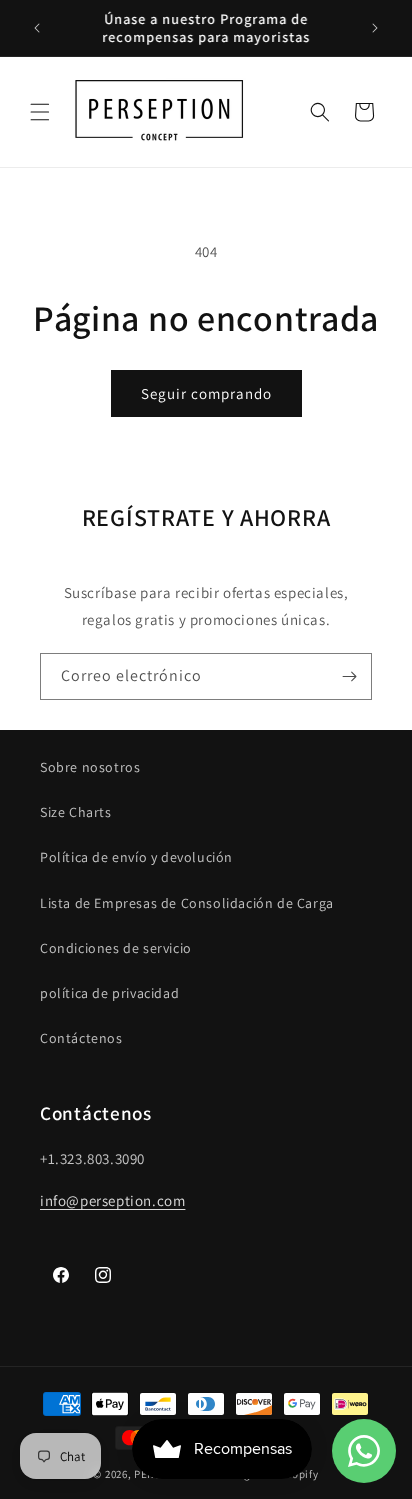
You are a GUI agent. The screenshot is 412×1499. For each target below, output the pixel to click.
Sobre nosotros (90, 767)
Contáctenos (81, 1038)
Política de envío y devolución (136, 857)
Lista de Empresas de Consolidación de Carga (187, 903)
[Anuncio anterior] (37, 28)
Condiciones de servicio (116, 948)
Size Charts (76, 812)
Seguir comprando (206, 393)
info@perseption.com (112, 1200)
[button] (40, 112)
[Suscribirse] (349, 676)
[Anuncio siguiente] (375, 28)
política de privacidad (109, 993)
